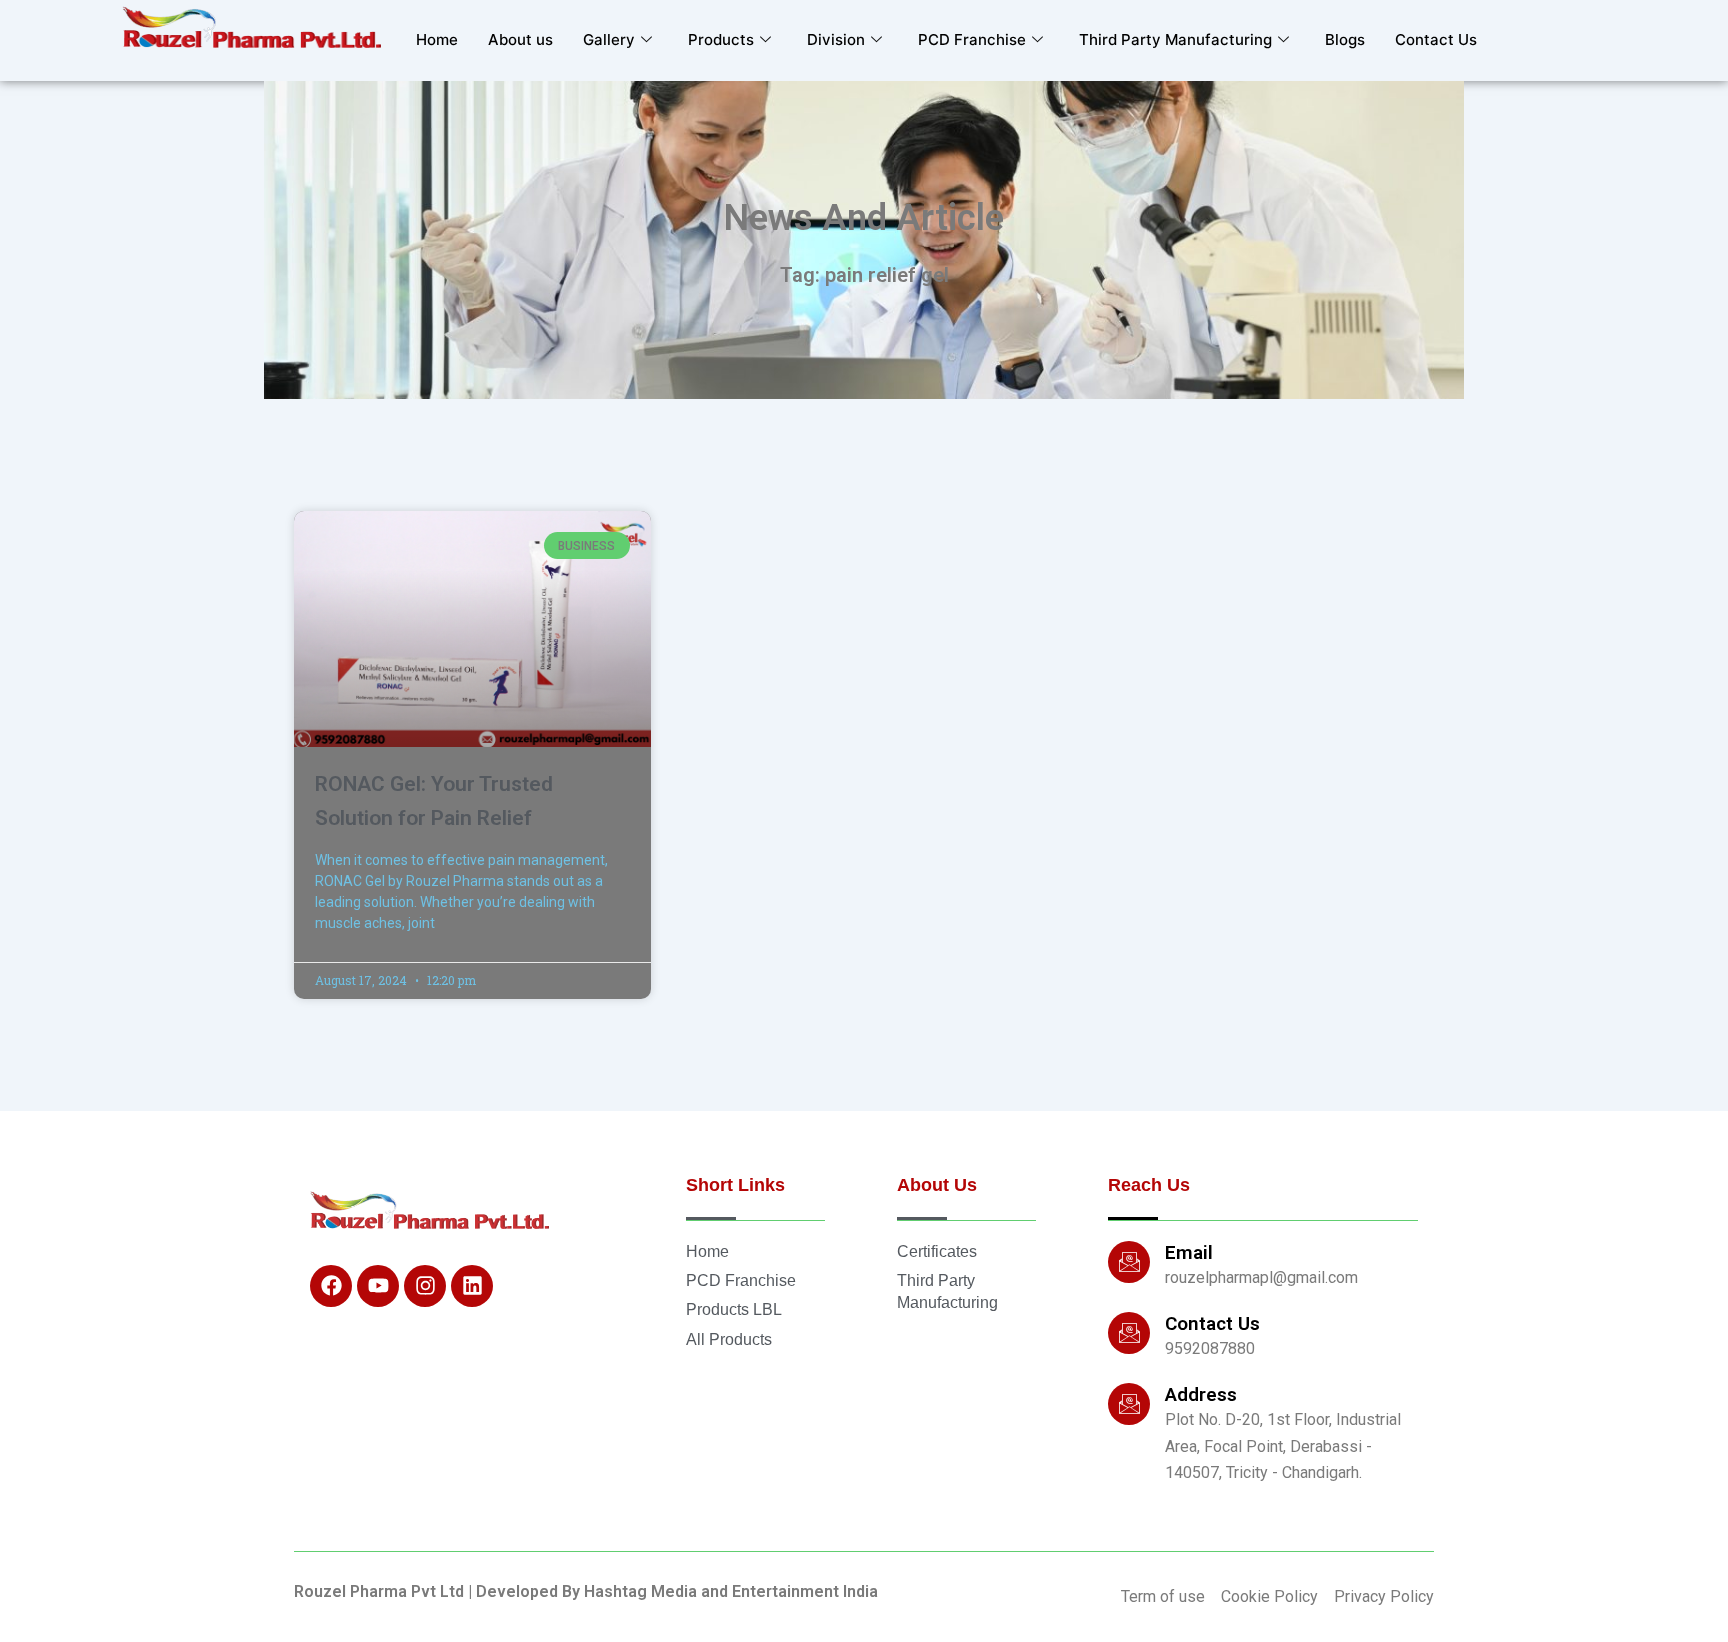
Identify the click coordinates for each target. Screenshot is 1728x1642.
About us (520, 39)
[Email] (1129, 1262)
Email (1189, 1252)
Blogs (1345, 39)
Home (437, 39)
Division (836, 39)
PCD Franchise (972, 39)
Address (1201, 1394)
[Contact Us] (1129, 1333)
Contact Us (1436, 39)
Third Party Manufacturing (1175, 39)
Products (721, 39)
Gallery (609, 39)
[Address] (1129, 1404)
